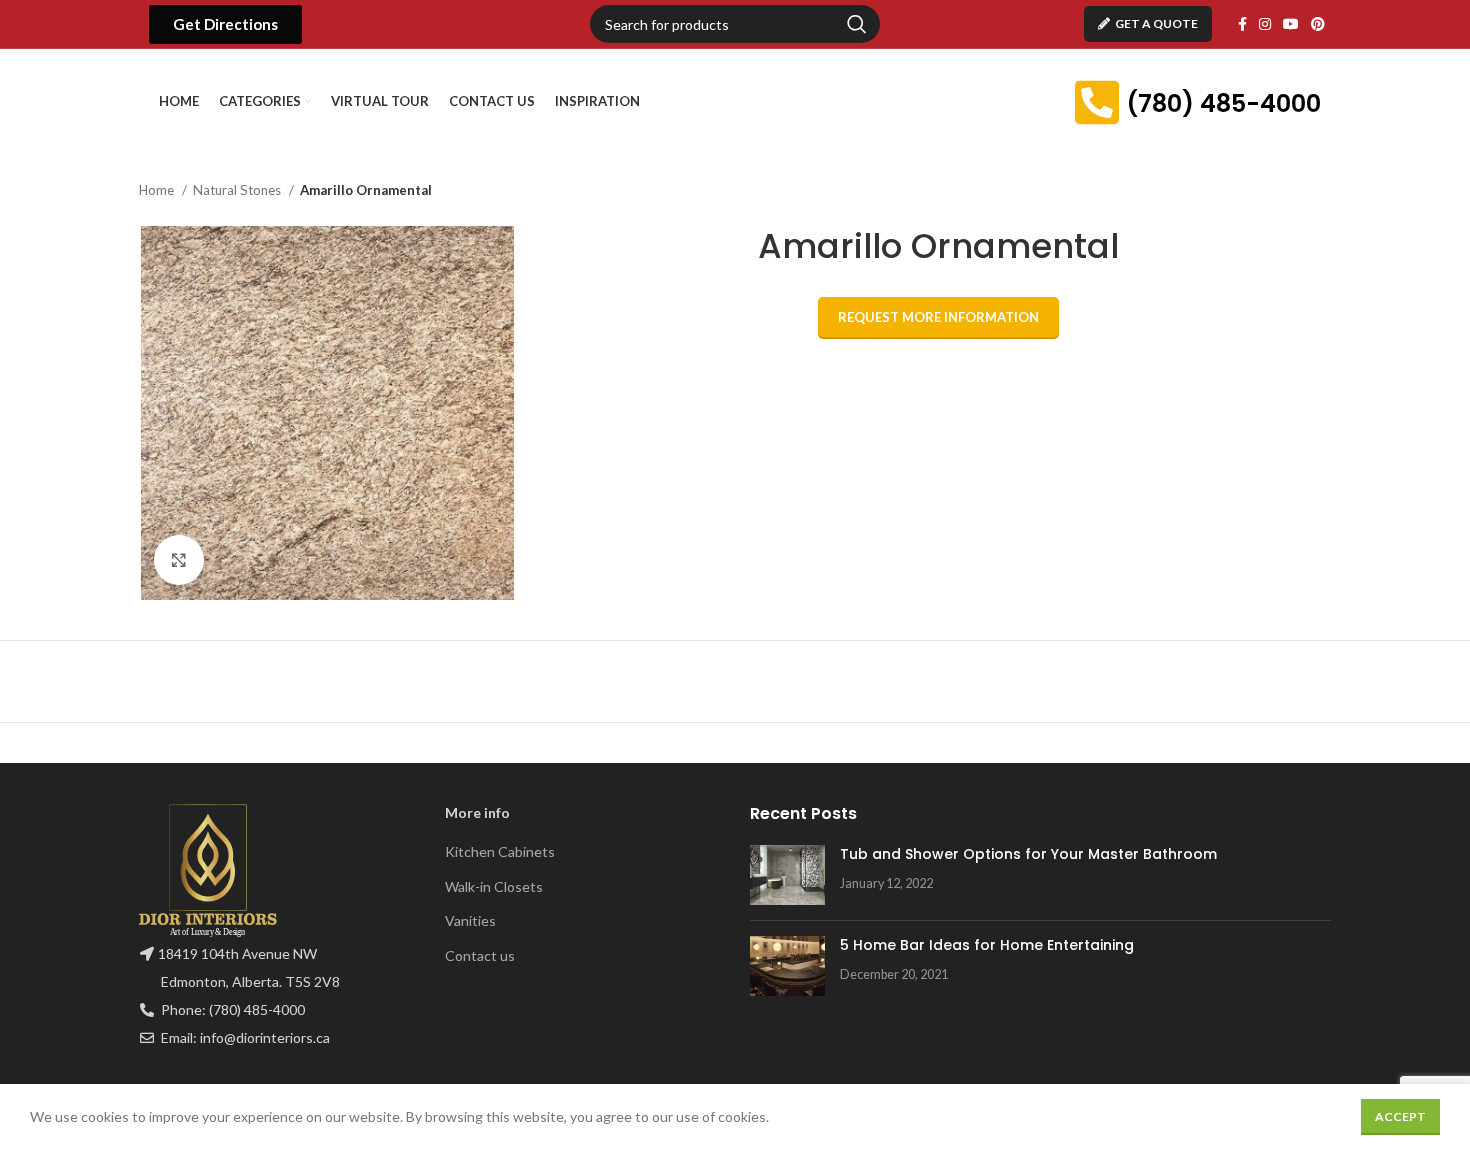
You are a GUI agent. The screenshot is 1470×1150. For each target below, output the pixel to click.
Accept (1400, 1116)
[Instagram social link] (1265, 24)
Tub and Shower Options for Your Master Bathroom (1028, 854)
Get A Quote (1156, 23)
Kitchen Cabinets (500, 851)
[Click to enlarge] (179, 560)
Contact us (480, 955)
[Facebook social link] (1242, 24)
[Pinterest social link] (1318, 24)
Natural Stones (238, 190)
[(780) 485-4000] (1097, 102)
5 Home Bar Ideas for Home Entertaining (987, 945)
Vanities (470, 920)
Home (158, 190)
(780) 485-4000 (1223, 103)
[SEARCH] (857, 24)
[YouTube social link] (1291, 24)
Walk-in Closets (494, 886)
